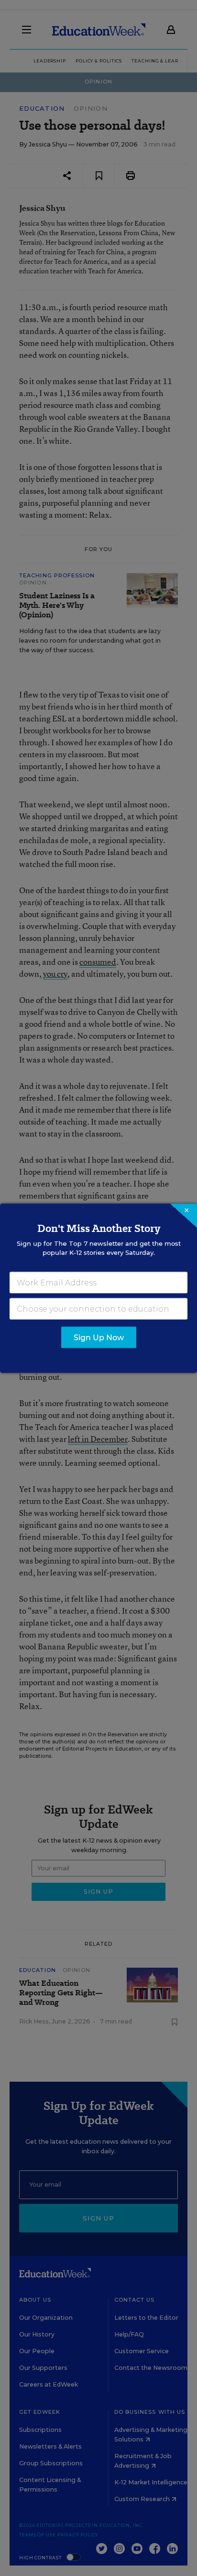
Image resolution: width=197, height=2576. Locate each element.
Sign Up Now (99, 1337)
